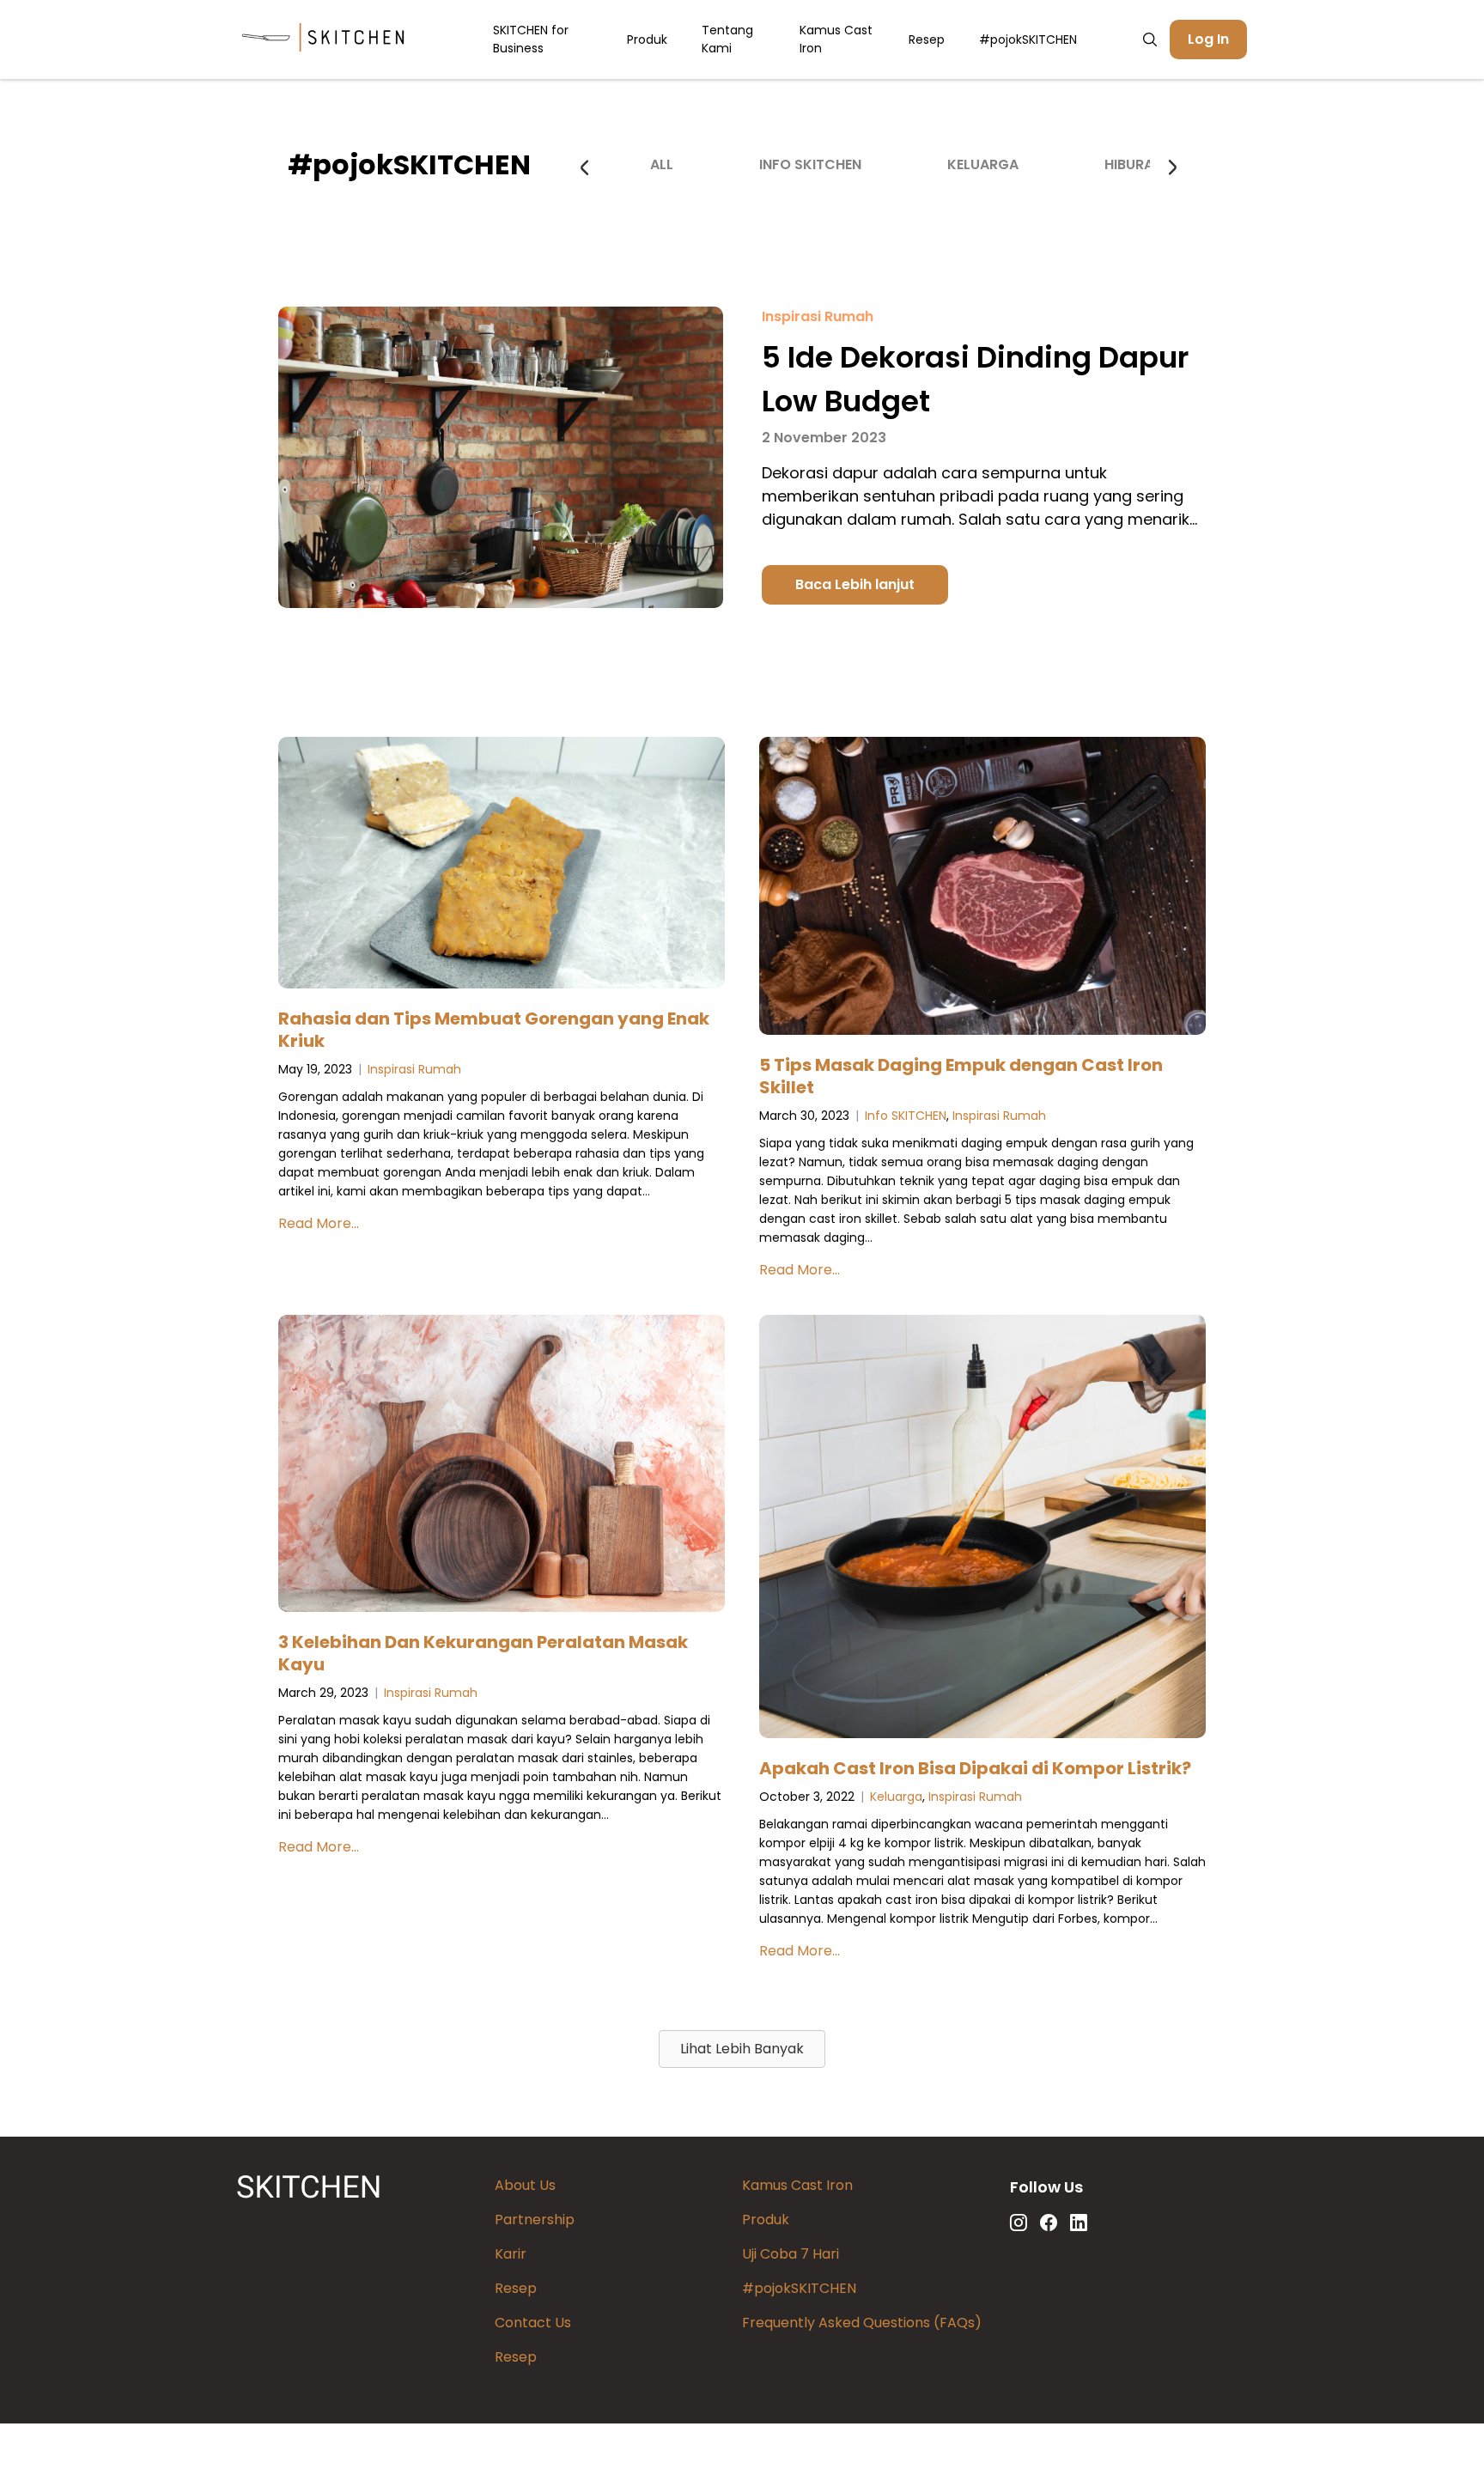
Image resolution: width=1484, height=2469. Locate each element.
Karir (511, 2254)
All (662, 164)
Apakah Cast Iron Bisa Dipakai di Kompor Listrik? (975, 1768)
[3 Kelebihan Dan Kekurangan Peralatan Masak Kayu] (502, 1467)
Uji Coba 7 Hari (791, 2254)
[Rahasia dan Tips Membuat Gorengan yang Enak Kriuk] (502, 866)
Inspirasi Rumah (818, 316)
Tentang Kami (727, 39)
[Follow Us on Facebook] (1049, 2223)
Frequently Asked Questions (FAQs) (862, 2323)
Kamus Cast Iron (836, 39)
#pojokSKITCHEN (1028, 40)
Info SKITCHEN (810, 164)
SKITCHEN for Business (531, 39)
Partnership (535, 2220)
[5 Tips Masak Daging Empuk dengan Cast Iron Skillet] (982, 889)
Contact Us (533, 2323)
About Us (525, 2185)
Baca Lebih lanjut (855, 584)
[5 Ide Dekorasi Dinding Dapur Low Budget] (501, 604)
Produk (647, 40)
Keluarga (983, 164)
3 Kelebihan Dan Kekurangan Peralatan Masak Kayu (483, 1653)
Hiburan (1134, 164)
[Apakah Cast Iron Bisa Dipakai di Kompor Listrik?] (982, 1529)
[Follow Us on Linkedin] (1079, 2223)
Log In (1208, 39)
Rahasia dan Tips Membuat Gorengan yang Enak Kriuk (494, 1030)
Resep (927, 40)
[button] (742, 2049)
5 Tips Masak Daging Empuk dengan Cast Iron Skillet (961, 1076)
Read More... (319, 1223)
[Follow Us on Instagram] (1019, 2223)
